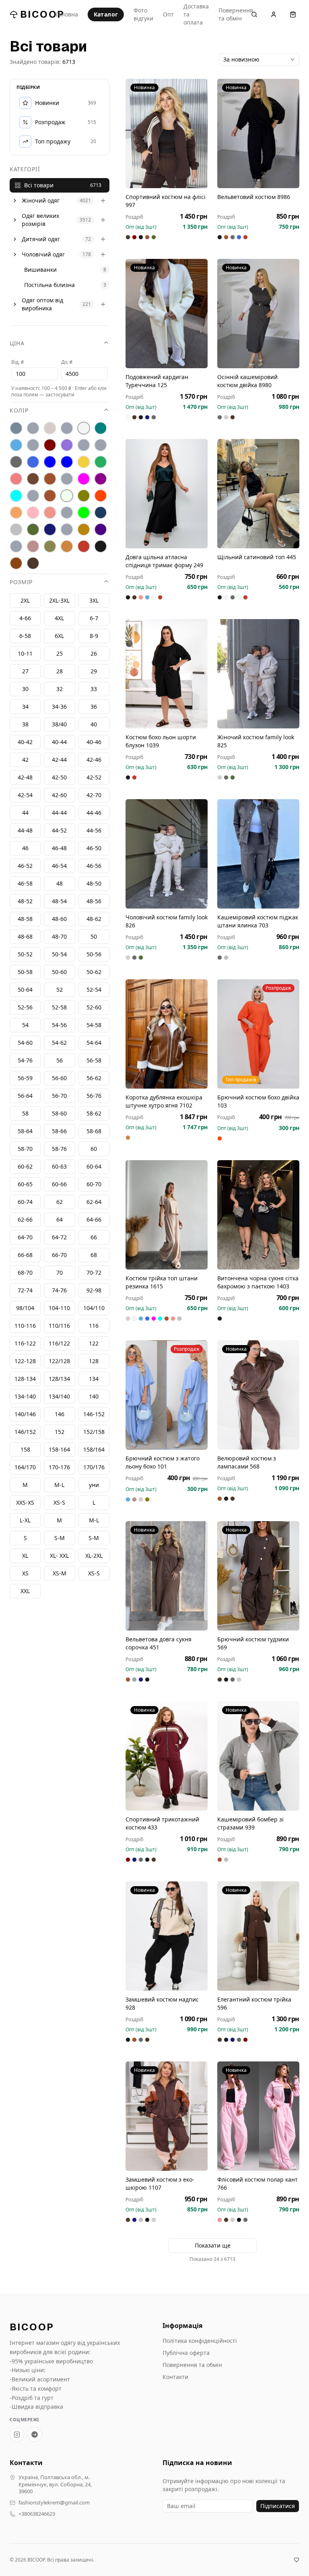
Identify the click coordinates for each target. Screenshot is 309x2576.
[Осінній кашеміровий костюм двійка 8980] (258, 314)
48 (60, 883)
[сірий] (16, 529)
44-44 (59, 813)
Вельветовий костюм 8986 (254, 197)
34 (25, 707)
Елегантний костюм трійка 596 (254, 2003)
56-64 (25, 1096)
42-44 (59, 760)
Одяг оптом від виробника (42, 304)
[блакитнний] (33, 445)
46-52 (25, 866)
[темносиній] (50, 529)
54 (25, 1025)
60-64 (94, 1166)
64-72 (59, 1237)
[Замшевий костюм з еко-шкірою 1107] (167, 2116)
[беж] (50, 428)
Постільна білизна (49, 285)
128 (94, 1361)
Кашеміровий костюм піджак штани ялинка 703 (258, 921)
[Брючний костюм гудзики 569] (258, 1576)
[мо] (33, 496)
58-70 (25, 1149)
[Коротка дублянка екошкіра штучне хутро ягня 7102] (167, 1034)
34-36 (59, 707)
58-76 (59, 1149)
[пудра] (33, 513)
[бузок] (67, 445)
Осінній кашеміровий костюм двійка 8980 (247, 381)
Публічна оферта (186, 2353)
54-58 (94, 1025)
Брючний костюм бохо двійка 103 (258, 1101)
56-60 (59, 1078)
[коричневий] (33, 479)
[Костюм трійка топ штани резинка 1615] (167, 1215)
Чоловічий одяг (43, 254)
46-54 (59, 866)
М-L (59, 1485)
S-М (60, 1538)
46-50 (94, 848)
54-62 (59, 1043)
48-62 (94, 919)
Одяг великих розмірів (40, 220)
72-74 (25, 1290)
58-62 (94, 1113)
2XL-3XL (59, 600)
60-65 (25, 1184)
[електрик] (67, 462)
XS (25, 1573)
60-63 (59, 1166)
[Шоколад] (33, 563)
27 (25, 671)
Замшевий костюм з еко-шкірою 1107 (160, 2183)
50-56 (94, 954)
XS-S (94, 1573)
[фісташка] (16, 546)
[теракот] (67, 529)
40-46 (94, 742)
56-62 (94, 1078)
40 (94, 724)
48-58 (25, 919)
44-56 (94, 830)
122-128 (25, 1361)
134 (94, 1379)
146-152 (94, 1414)
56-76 (94, 1096)
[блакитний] (16, 445)
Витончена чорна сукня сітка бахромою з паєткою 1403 (258, 1282)
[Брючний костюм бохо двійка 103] (258, 1034)
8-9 (94, 636)
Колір (19, 410)
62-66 (25, 1219)
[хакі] (50, 546)
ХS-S (59, 1502)
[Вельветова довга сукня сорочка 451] (167, 1576)
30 (25, 689)
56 (60, 1060)
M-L (94, 1520)
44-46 (94, 813)
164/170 (25, 1467)
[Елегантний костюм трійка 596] (258, 1936)
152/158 (94, 1432)
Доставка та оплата (196, 14)
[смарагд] (33, 529)
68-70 (25, 1273)
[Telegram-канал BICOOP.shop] (35, 2434)
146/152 (25, 1432)
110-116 (25, 1326)
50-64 (25, 990)
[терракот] (84, 529)
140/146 (25, 1414)
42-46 (94, 760)
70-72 (94, 1273)
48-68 (25, 936)
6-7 (94, 618)
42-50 (59, 777)
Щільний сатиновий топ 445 (257, 557)
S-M (94, 1538)
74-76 (59, 1290)
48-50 (94, 883)
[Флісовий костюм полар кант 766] (258, 2116)
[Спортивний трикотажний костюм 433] (167, 1756)
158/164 (94, 1449)
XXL (25, 1591)
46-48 (59, 848)
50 (94, 936)
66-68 (25, 1255)
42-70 (94, 795)
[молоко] (67, 496)
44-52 (59, 830)
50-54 (59, 954)
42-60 (59, 795)
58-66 (59, 1131)
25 (60, 653)
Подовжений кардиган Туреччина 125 (157, 381)
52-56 (25, 1007)
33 (94, 689)
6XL (59, 636)
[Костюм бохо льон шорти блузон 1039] (167, 674)
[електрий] (50, 462)
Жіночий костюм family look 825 (256, 741)
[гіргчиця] (84, 445)
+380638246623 (37, 2514)
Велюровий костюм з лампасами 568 (247, 1462)
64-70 (25, 1237)
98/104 (25, 1308)
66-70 (59, 1255)
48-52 (25, 901)
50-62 (94, 972)
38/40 (59, 724)
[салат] (84, 513)
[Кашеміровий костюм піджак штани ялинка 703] (258, 854)
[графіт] (16, 462)
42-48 (25, 777)
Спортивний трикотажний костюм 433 (162, 1823)
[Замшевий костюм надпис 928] (167, 1936)
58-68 (94, 1131)
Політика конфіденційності (200, 2341)
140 (94, 1396)
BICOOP (42, 14)
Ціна (17, 343)
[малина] (84, 479)
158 (25, 1449)
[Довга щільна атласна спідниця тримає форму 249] (167, 494)
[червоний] (84, 546)
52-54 (94, 990)
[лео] (67, 479)
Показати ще (213, 2245)
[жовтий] (84, 462)
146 (60, 1414)
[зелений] (101, 462)
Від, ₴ (18, 362)
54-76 (25, 1060)
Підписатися (278, 2506)
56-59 (25, 1078)
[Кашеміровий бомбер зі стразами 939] (258, 1756)
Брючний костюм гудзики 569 (253, 1643)
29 (94, 671)
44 (25, 813)
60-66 (59, 1184)
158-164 (59, 1449)
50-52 (25, 954)
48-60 (59, 919)
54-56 (59, 1025)
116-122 (25, 1343)
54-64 (94, 1043)
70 (60, 1273)
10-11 (25, 653)
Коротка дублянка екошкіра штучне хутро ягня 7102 (164, 1101)
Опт (168, 14)
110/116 (59, 1326)
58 (25, 1113)
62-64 (94, 1202)
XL (25, 1556)
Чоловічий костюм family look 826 (167, 921)
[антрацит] (16, 428)
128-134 (25, 1379)
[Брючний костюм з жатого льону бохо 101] (167, 1395)
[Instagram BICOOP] (17, 2434)
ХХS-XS (25, 1502)
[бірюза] (101, 428)
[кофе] (50, 479)
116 (94, 1326)
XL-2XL (94, 1556)
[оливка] (84, 496)
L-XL (25, 1520)
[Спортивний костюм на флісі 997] (167, 133)
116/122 (59, 1343)
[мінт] (16, 496)
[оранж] (101, 496)
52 (60, 990)
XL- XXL (59, 1556)
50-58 (25, 972)
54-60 (25, 1043)
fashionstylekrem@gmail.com (54, 2503)
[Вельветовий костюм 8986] (258, 133)
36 (94, 707)
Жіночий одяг (41, 200)
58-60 (59, 1113)
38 (25, 724)
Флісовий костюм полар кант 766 (257, 2183)
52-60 (94, 1007)
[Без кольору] (67, 428)
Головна (67, 14)
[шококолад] (16, 563)
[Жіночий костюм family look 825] (258, 674)
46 (25, 848)
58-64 (25, 1131)
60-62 (25, 1166)
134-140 (25, 1396)
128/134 (59, 1379)
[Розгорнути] (15, 201)
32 (60, 689)
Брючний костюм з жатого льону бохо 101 (163, 1462)
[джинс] (33, 462)
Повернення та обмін (236, 14)
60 (94, 1149)
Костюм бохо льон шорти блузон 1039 (161, 741)
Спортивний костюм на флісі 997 (166, 201)
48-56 (94, 901)
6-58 (25, 636)
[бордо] (50, 445)
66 (94, 1237)
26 (94, 653)
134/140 (59, 1396)
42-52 (94, 777)
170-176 (59, 1467)
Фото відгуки (143, 14)
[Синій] (101, 513)
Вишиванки (40, 270)
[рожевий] (50, 513)
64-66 (94, 1219)
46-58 (25, 883)
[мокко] (50, 496)
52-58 (59, 1007)
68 (94, 1255)
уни (94, 1485)
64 (60, 1219)
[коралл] (16, 479)
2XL (25, 600)
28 (60, 671)
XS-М (60, 1573)
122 (94, 1343)
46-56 (94, 866)
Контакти (175, 2377)
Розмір (21, 582)
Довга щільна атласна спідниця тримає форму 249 (164, 561)
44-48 (25, 830)
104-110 (59, 1308)
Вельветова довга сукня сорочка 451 (159, 1643)
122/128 (59, 1361)
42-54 (25, 795)
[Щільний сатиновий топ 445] (258, 494)
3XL (94, 600)
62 (60, 1202)
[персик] (16, 513)
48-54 (59, 901)
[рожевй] (67, 513)
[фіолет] (101, 529)
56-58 (94, 1060)
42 (25, 760)
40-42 (25, 742)
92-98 (94, 1290)
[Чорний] (101, 546)
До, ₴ (67, 362)
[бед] (33, 428)
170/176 (94, 1467)
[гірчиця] (101, 445)
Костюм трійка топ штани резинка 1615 (162, 1282)
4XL (59, 618)
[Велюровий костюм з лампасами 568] (258, 1395)
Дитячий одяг (41, 239)
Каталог (106, 14)
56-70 (59, 1096)
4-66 (25, 618)
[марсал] (101, 479)
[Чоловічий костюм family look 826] (167, 854)
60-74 (25, 1202)
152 (60, 1432)
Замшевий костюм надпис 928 (162, 2003)
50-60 (59, 972)
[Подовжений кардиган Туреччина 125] (167, 314)
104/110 (94, 1308)
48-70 (59, 936)
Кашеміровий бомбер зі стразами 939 (250, 1823)
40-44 (59, 742)
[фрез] (33, 546)
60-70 (94, 1184)
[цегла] (67, 546)
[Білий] (84, 428)
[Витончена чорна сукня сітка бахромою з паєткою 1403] (258, 1215)
